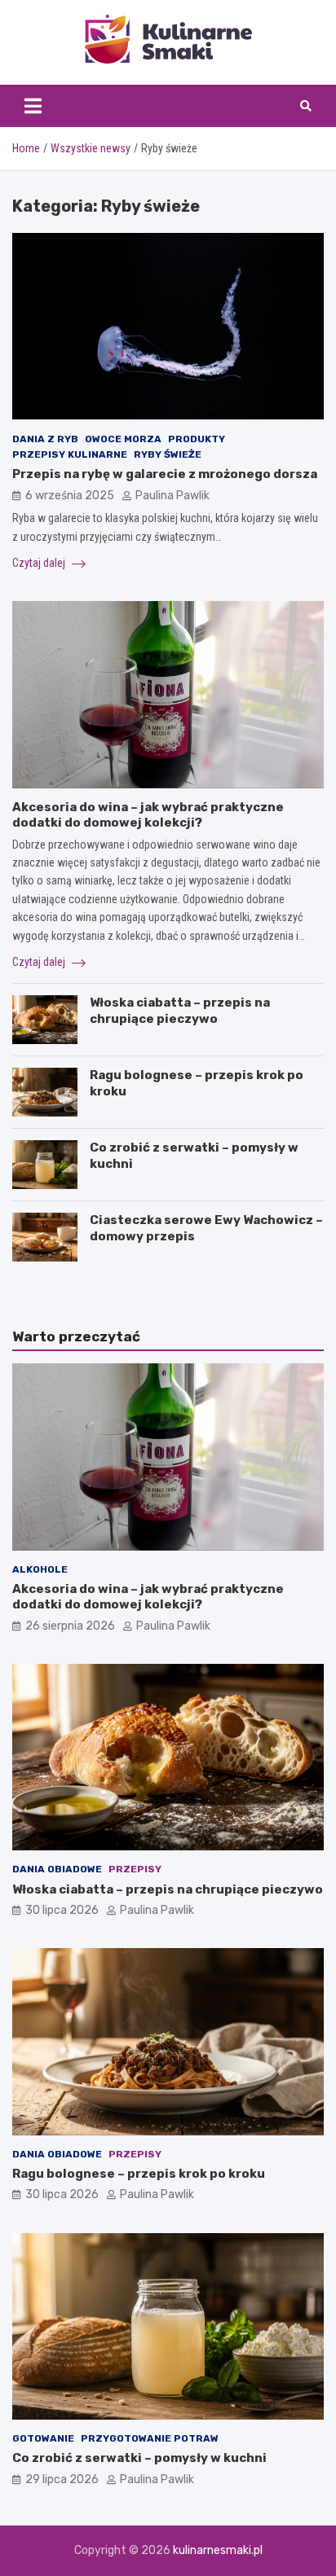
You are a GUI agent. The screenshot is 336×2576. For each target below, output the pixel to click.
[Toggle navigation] (33, 106)
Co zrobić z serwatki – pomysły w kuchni (139, 2458)
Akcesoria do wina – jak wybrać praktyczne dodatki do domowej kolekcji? (148, 815)
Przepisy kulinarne (70, 454)
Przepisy (135, 1869)
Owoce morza (123, 439)
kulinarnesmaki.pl (218, 2550)
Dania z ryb (45, 439)
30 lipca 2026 (62, 1910)
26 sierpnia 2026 (70, 1626)
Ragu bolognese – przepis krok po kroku (139, 2174)
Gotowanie (43, 2438)
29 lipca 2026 (62, 2479)
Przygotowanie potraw (150, 2438)
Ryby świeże (168, 454)
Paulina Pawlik (172, 496)
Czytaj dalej (40, 563)
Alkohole (40, 1569)
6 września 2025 (70, 496)
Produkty (197, 439)
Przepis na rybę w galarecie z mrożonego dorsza (165, 474)
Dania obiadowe (57, 1869)
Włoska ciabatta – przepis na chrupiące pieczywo (180, 1011)
